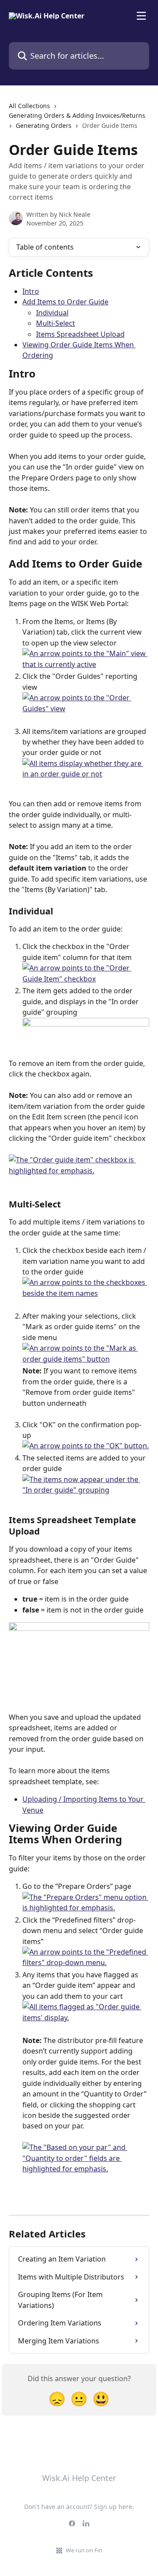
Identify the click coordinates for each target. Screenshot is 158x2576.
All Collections (29, 106)
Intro (31, 291)
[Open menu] (141, 16)
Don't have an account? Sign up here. (79, 2507)
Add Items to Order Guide (65, 302)
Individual (52, 313)
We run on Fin (84, 2550)
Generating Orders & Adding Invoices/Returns (77, 115)
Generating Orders (44, 125)
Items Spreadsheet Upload (80, 334)
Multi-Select (56, 323)
